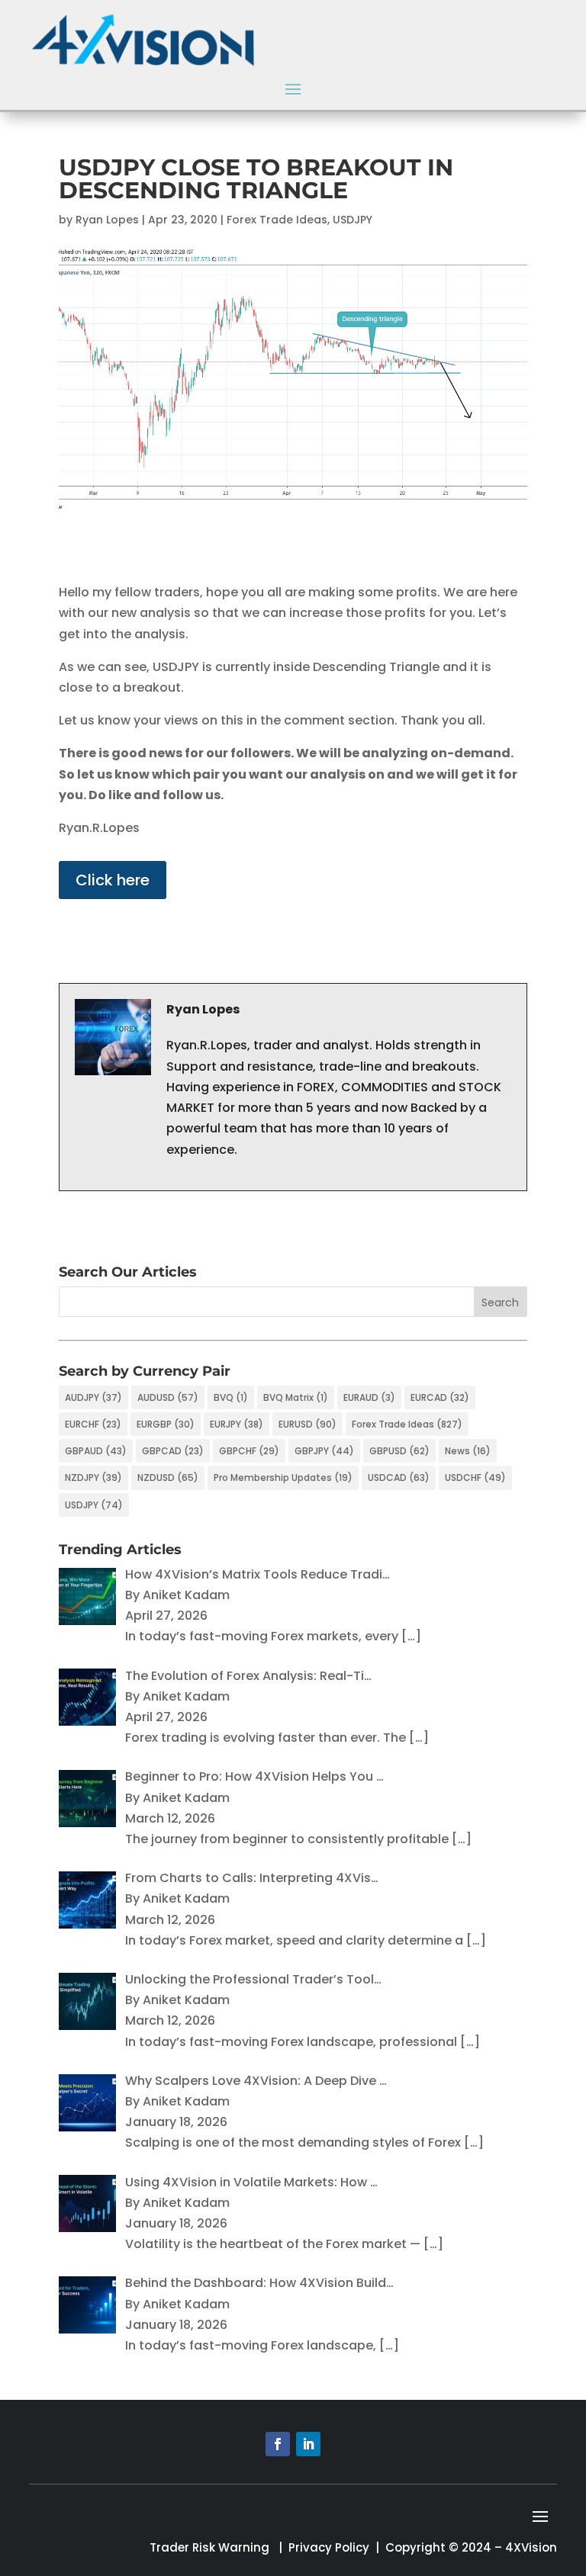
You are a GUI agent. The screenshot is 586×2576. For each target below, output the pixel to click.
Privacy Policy (329, 2547)
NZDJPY (93, 1478)
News (468, 1451)
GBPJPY (324, 1451)
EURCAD (440, 1397)
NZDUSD (168, 1478)
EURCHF (93, 1424)
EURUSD (307, 1424)
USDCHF (475, 1478)
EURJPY (237, 1424)
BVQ (231, 1397)
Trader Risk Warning (209, 2547)
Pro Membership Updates (283, 1478)
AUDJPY (93, 1397)
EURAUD (369, 1397)
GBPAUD (96, 1451)
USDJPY (353, 220)
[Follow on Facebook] (278, 2444)
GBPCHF (249, 1451)
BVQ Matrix (296, 1397)
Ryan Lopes (107, 220)
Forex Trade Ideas (277, 220)
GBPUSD (399, 1451)
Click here (113, 880)
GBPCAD (173, 1451)
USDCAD (399, 1478)
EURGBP (166, 1424)
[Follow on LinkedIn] (308, 2444)
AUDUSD (168, 1397)
